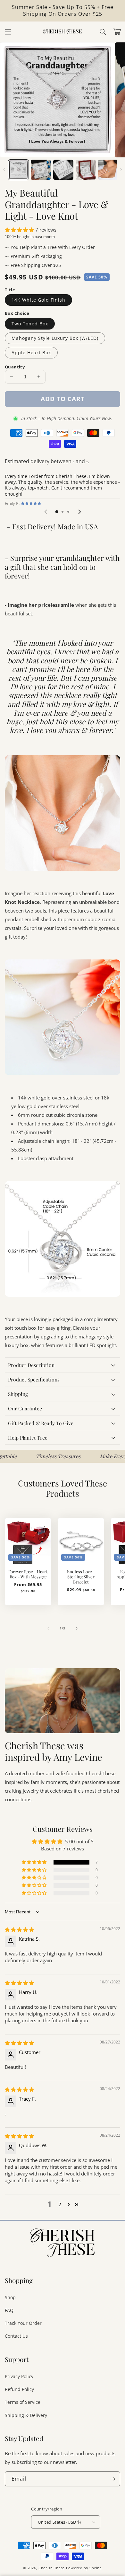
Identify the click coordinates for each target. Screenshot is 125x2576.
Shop (10, 2297)
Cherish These (52, 2568)
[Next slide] (79, 512)
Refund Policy (19, 2389)
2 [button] (60, 2204)
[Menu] (8, 32)
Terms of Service (23, 2402)
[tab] (57, 512)
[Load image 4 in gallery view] (86, 170)
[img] (19, 1929)
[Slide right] (121, 170)
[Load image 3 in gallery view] (63, 170)
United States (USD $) (59, 2522)
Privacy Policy (19, 2376)
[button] (103, 32)
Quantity (15, 367)
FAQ (9, 2310)
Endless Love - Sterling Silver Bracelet (81, 1577)
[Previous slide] (46, 512)
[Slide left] (4, 170)
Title (10, 290)
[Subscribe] (113, 2479)
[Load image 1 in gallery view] (18, 170)
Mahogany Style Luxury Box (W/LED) (55, 338)
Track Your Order (23, 2323)
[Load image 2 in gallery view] (41, 170)
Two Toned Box (30, 324)
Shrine (96, 2568)
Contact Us (16, 2336)
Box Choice (17, 313)
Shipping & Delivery (26, 2415)
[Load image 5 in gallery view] (108, 170)
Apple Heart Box (31, 353)
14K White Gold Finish (38, 300)
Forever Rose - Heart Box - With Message (28, 1574)
